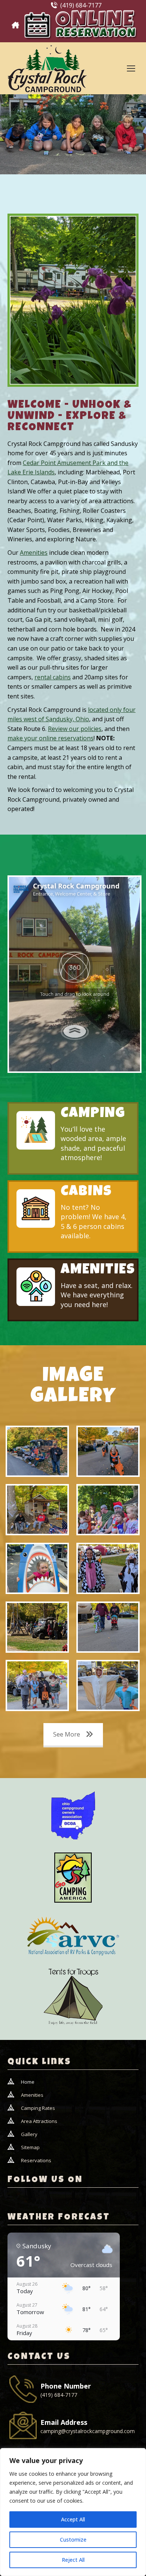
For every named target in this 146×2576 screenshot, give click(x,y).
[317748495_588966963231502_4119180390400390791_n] (108, 1510)
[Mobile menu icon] (131, 68)
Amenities (34, 553)
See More (67, 1734)
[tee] (73, 1998)
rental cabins (53, 677)
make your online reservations (51, 738)
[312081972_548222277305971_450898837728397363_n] (108, 1451)
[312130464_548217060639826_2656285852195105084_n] (37, 1510)
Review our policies (75, 729)
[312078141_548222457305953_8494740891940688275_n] (37, 1451)
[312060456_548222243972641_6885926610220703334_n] (108, 1685)
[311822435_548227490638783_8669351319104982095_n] (37, 1627)
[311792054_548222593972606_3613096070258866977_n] (108, 1568)
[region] (73, 2512)
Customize (73, 2540)
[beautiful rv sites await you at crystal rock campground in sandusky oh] (73, 300)
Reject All (73, 2560)
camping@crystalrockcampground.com (88, 2431)
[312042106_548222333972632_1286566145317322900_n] (108, 1627)
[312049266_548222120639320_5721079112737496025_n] (37, 1685)
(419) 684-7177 (81, 5)
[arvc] (73, 1936)
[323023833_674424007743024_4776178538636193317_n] (37, 1568)
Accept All (73, 2519)
